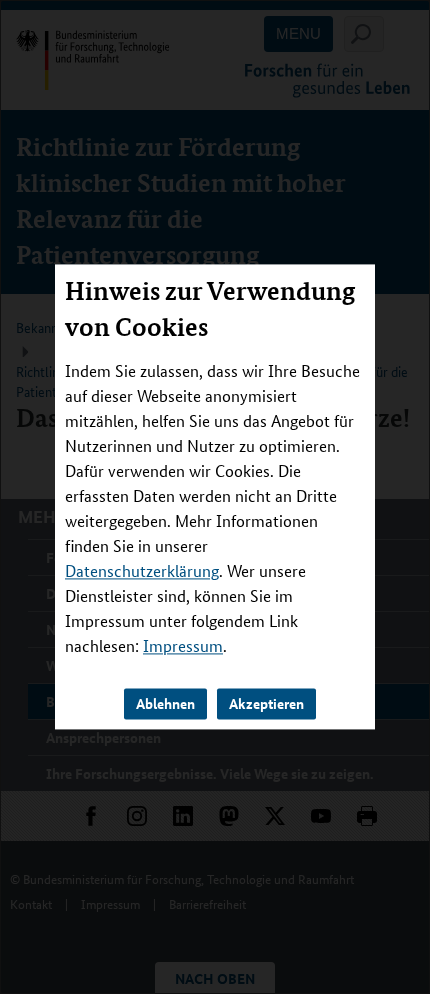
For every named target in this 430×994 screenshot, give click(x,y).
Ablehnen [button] (165, 704)
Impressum (183, 646)
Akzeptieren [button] (266, 704)
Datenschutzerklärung (142, 571)
